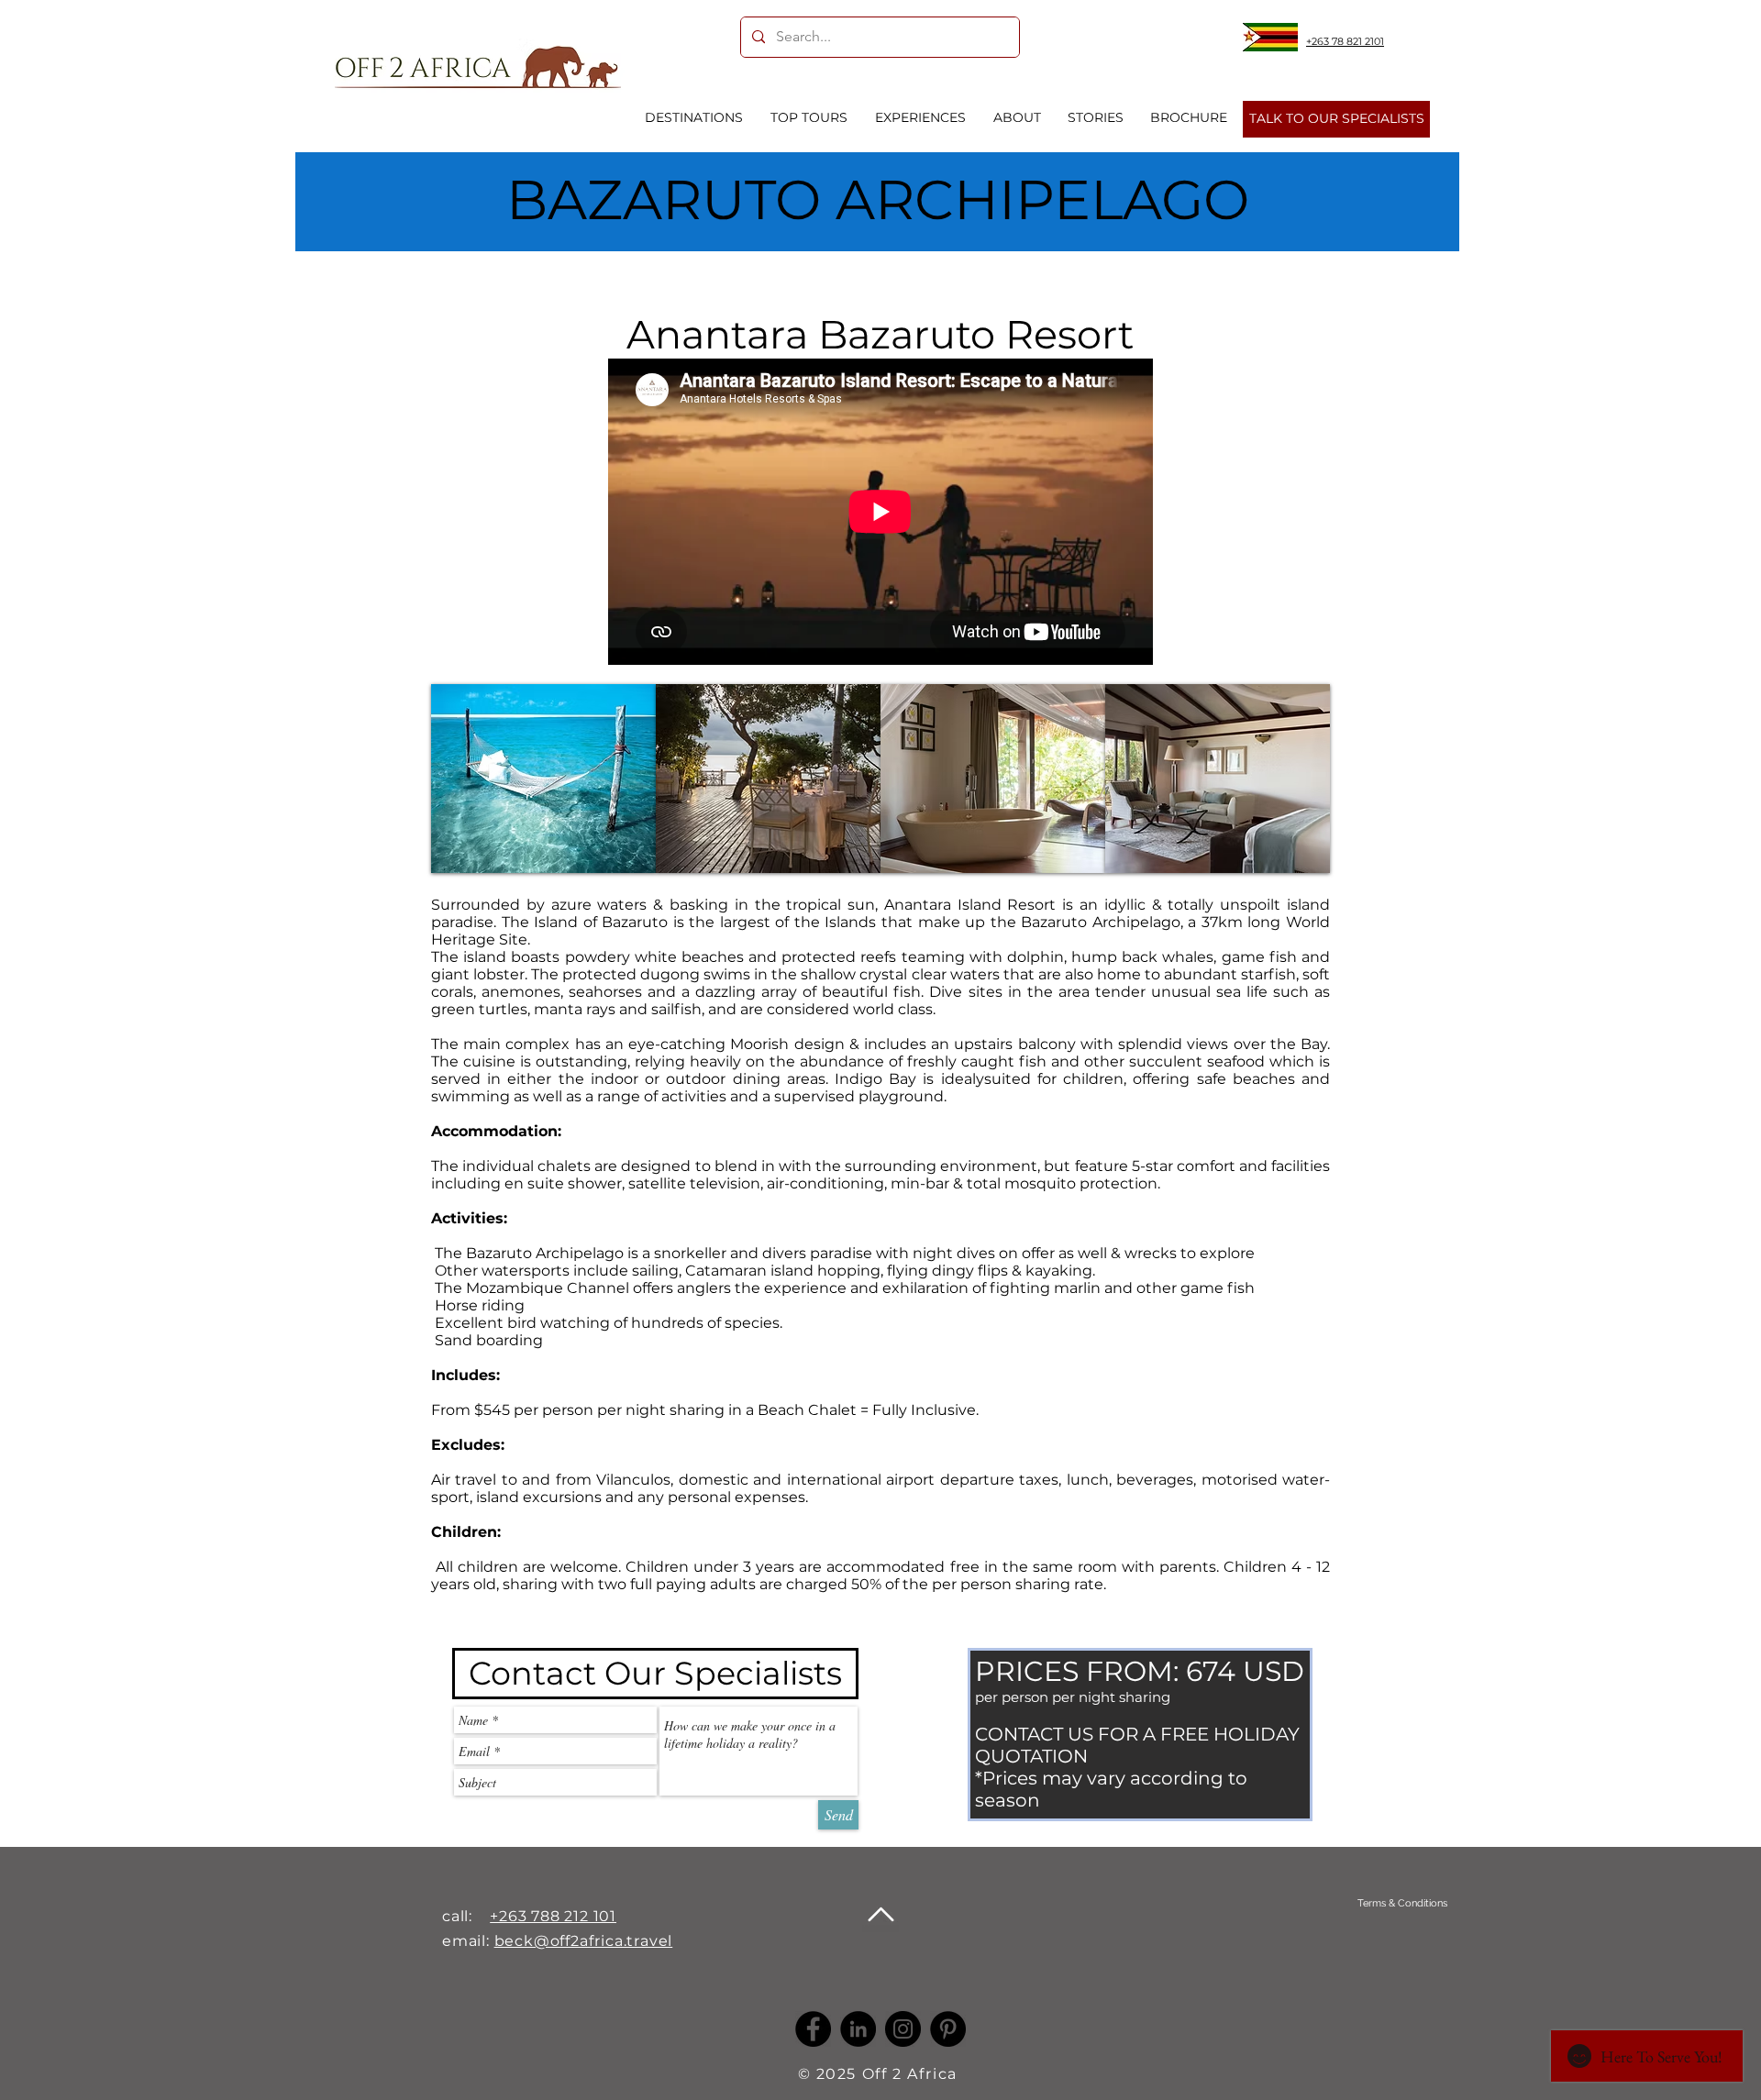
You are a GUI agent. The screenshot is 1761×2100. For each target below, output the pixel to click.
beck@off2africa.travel (584, 1941)
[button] (543, 779)
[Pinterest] (948, 2029)
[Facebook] (813, 2029)
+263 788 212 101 (553, 1916)
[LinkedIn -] (858, 2029)
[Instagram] (903, 2029)
